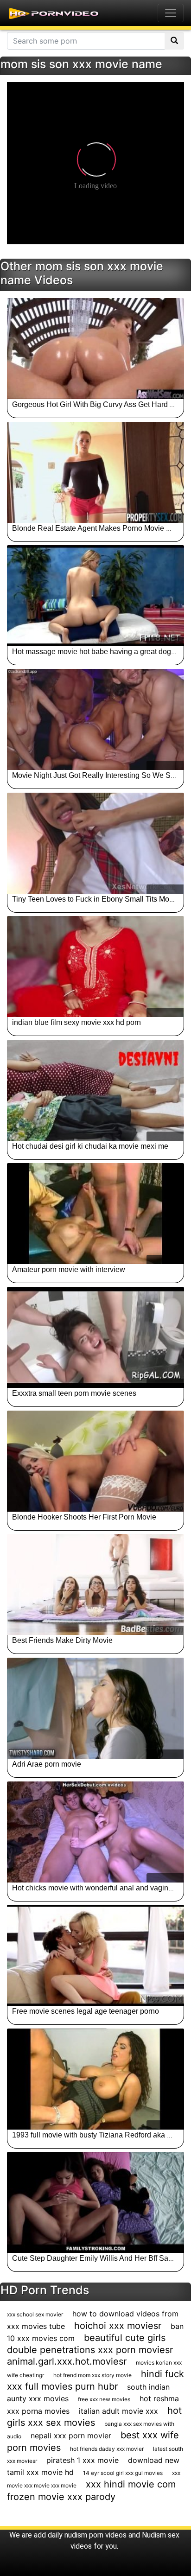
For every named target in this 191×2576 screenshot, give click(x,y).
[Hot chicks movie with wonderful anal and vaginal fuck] (95, 1832)
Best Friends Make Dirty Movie (62, 1640)
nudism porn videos (95, 2535)
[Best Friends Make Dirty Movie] (95, 1584)
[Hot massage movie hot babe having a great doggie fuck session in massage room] (95, 596)
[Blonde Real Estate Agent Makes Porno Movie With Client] (95, 472)
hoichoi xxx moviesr (118, 2326)
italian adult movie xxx (118, 2411)
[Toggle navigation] (171, 13)
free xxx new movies (104, 2399)
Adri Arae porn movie (47, 1764)
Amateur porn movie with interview (69, 1269)
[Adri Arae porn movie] (95, 1708)
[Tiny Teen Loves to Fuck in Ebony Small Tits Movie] (95, 843)
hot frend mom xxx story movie (92, 2375)
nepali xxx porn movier (71, 2436)
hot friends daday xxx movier (107, 2449)
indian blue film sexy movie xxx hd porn (76, 1022)
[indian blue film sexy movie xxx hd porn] (95, 967)
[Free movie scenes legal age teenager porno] (95, 1955)
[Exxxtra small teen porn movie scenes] (95, 1337)
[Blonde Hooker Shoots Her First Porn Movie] (95, 1461)
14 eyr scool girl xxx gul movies (123, 2473)
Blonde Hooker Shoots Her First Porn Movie (84, 1517)
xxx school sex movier (35, 2314)
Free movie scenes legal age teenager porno (86, 2011)
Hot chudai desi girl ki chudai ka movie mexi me (90, 1146)
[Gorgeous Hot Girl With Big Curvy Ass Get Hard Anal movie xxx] (95, 349)
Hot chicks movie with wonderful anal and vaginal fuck (101, 1888)
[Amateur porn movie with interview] (95, 1214)
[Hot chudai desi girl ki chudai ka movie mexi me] (95, 1090)
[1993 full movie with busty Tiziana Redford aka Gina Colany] (95, 2079)
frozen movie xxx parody (61, 2497)
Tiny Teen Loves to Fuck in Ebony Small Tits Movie (95, 899)
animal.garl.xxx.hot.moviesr (67, 2361)
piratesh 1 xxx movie (83, 2460)
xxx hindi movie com (131, 2484)
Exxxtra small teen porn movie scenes (74, 1393)
